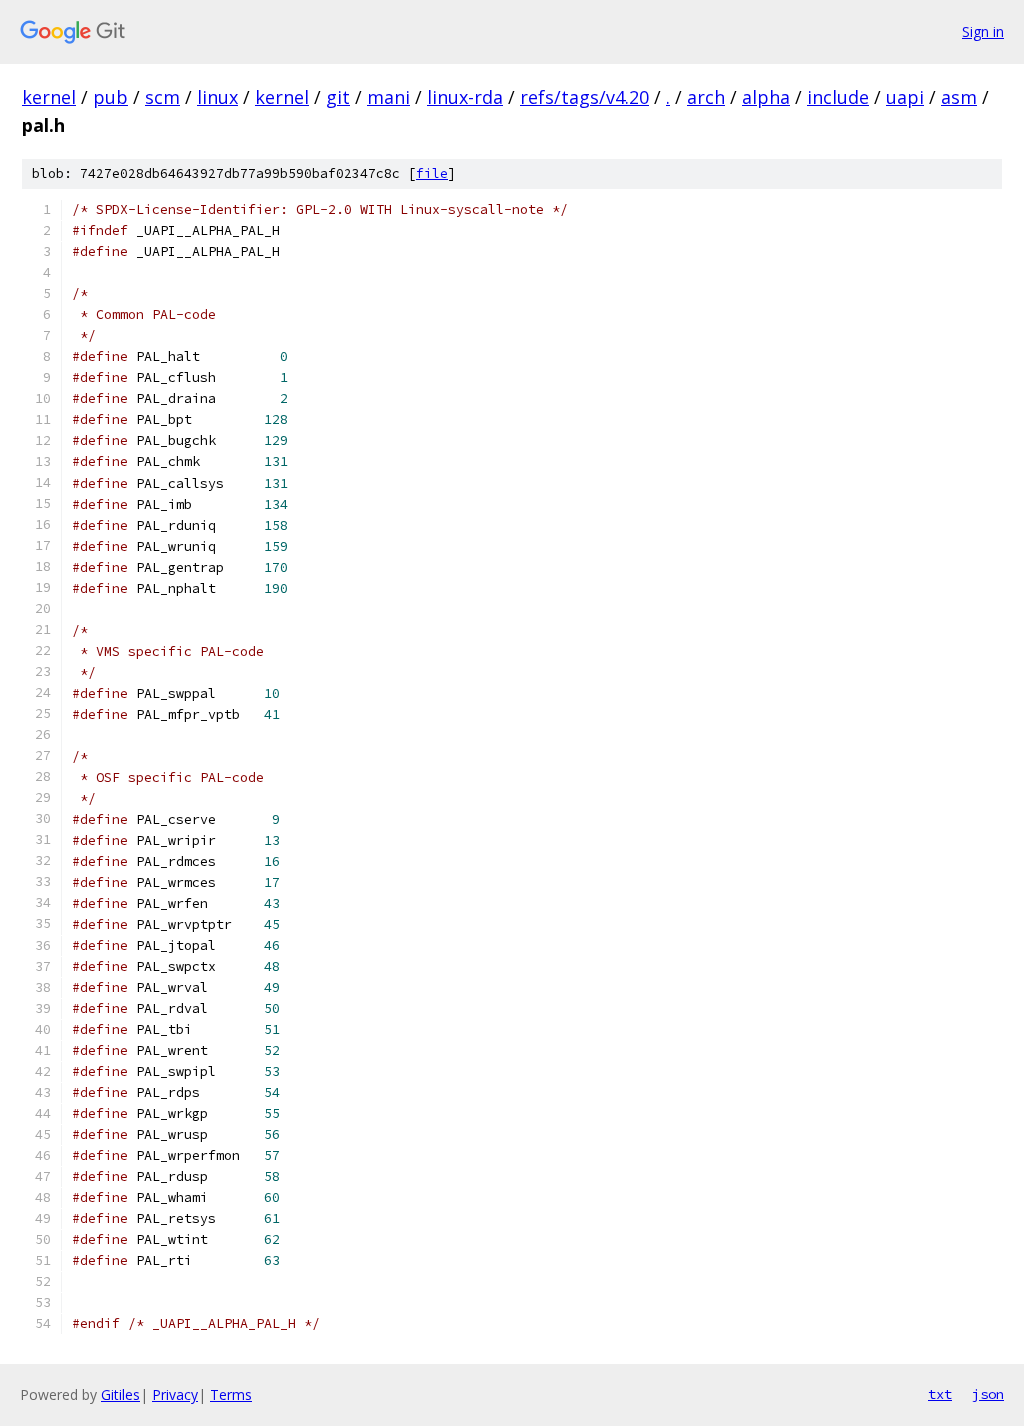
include (838, 97)
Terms (231, 1394)
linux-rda (465, 97)
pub (110, 97)
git (338, 97)
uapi (905, 97)
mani (388, 97)
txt (940, 1394)
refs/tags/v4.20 (584, 97)
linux (217, 97)
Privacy (175, 1394)
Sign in (983, 31)
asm (959, 97)
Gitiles (120, 1394)
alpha (766, 97)
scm (162, 97)
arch (706, 97)
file (432, 173)
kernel (49, 97)
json (988, 1394)
